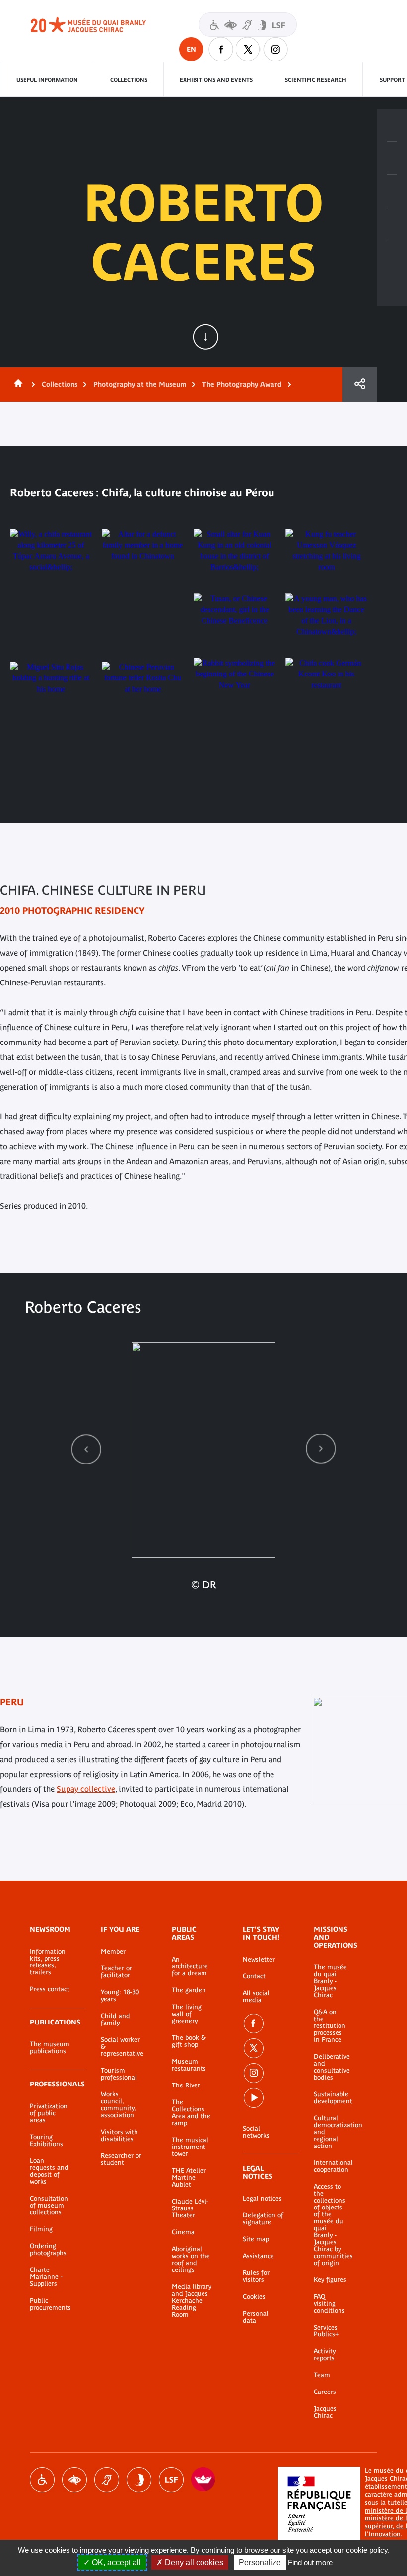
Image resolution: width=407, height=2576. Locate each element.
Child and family (115, 2020)
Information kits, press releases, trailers (48, 1962)
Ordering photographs (48, 2250)
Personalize (260, 2562)
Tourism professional (119, 2074)
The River (186, 2085)
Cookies (254, 2297)
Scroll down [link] (205, 337)
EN (191, 49)
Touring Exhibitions (46, 2141)
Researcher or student (121, 2159)
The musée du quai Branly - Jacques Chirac (330, 1981)
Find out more (310, 2562)
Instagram (275, 49)
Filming (41, 2229)
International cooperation (331, 2166)
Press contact (50, 1989)
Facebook (221, 49)
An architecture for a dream (190, 1966)
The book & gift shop (189, 2041)
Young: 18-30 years (120, 1996)
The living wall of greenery (187, 2014)
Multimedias (392, 224)
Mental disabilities (139, 2480)
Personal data (256, 2317)
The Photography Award (242, 384)
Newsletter (259, 1960)
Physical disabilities (42, 2480)
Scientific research (316, 80)
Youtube (254, 2098)
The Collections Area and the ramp (191, 2113)
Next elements (321, 1449)
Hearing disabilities (107, 2480)
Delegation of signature (263, 2219)
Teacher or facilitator (116, 1972)
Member (113, 1952)
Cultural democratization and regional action (331, 2132)
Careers (325, 2392)
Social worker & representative (121, 2047)
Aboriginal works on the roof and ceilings (191, 2260)
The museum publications (50, 2048)
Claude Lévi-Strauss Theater (190, 2208)
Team (322, 2375)
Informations (392, 158)
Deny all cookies (193, 2562)
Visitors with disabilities (248, 25)
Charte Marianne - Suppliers (46, 2277)
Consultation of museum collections (49, 2206)
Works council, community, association (118, 2105)
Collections (129, 80)
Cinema (183, 2232)
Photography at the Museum (140, 384)
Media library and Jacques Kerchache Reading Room (192, 2301)
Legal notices (262, 2199)
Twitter (248, 49)
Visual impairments (74, 2480)
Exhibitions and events (216, 80)
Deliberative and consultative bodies (331, 2067)
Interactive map (392, 256)
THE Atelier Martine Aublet (189, 2178)
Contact (254, 1976)
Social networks (256, 2132)
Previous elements (86, 1449)
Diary (392, 191)
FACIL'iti (203, 2480)
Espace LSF (171, 2480)
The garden (189, 1990)
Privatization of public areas (49, 2113)
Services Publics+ (326, 2331)
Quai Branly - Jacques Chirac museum (99, 25)
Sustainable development (331, 2098)
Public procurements (50, 2304)
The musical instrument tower (190, 2147)
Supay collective (86, 1789)
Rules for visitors (256, 2276)
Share (360, 384)
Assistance (258, 2256)
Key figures (330, 2280)
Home (16, 384)
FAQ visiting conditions (329, 2304)
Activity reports (325, 2355)
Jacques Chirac (325, 2412)
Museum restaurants (189, 2065)
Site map (256, 2239)
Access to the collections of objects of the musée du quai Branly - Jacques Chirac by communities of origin (331, 2225)
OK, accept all (115, 2562)
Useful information (47, 80)
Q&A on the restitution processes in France (330, 2026)
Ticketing (392, 125)
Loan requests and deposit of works (49, 2171)
